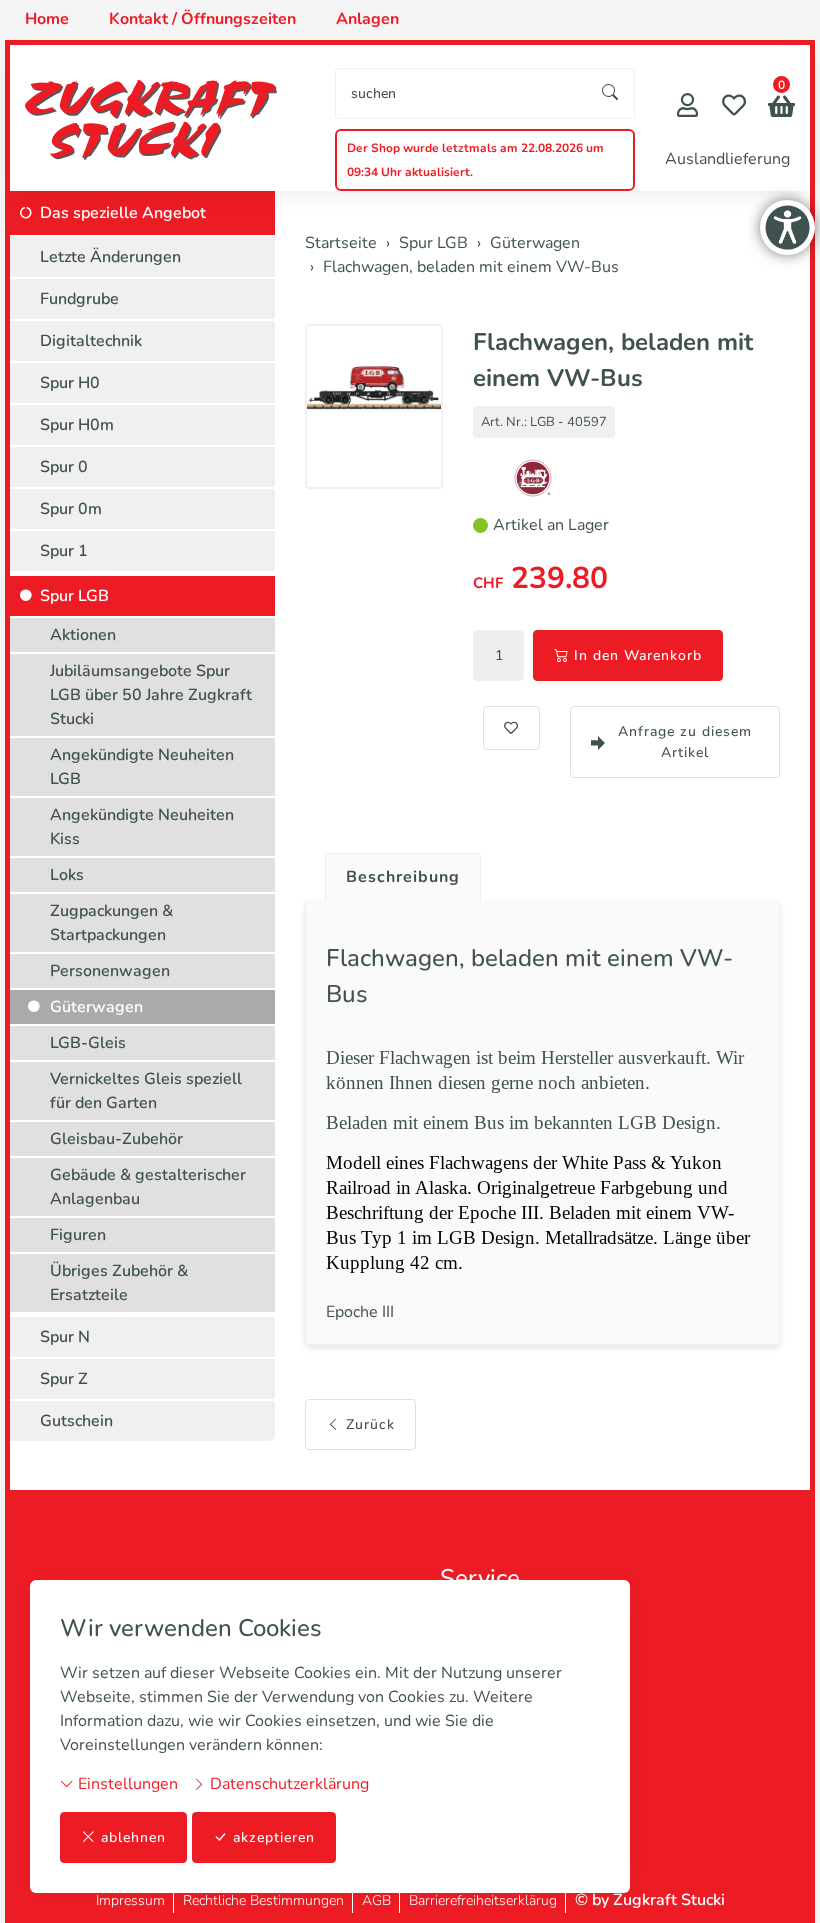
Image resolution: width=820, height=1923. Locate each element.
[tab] (395, 872)
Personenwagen (110, 971)
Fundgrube (79, 299)
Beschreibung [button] (403, 877)
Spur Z (64, 1379)
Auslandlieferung (727, 159)
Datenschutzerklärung (287, 1784)
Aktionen (83, 635)
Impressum (130, 1900)
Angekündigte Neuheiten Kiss (142, 827)
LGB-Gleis (88, 1043)
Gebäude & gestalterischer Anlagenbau (148, 1187)
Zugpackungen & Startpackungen (111, 923)
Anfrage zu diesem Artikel (685, 742)
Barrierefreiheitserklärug (483, 1900)
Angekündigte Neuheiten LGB (142, 767)
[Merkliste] (734, 107)
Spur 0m (71, 509)
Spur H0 (70, 383)
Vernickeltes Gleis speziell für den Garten (146, 1091)
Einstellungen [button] (126, 1784)
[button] (781, 108)
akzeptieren (274, 1837)
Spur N (65, 1337)
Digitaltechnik (91, 341)
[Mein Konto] (687, 107)
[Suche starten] (611, 93)
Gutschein (76, 1421)
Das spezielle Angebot (123, 213)
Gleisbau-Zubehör (116, 1139)
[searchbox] (461, 93)
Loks (67, 875)
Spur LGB (74, 596)
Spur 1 (64, 551)
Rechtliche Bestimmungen (263, 1900)
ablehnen (133, 1837)
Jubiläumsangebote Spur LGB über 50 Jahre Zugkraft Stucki (151, 695)
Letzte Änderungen (110, 257)
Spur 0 (64, 467)
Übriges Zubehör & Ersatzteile (119, 1283)
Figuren (78, 1235)
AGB (376, 1900)
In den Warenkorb (638, 655)
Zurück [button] (370, 1424)
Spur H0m (77, 425)
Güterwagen (96, 1007)
